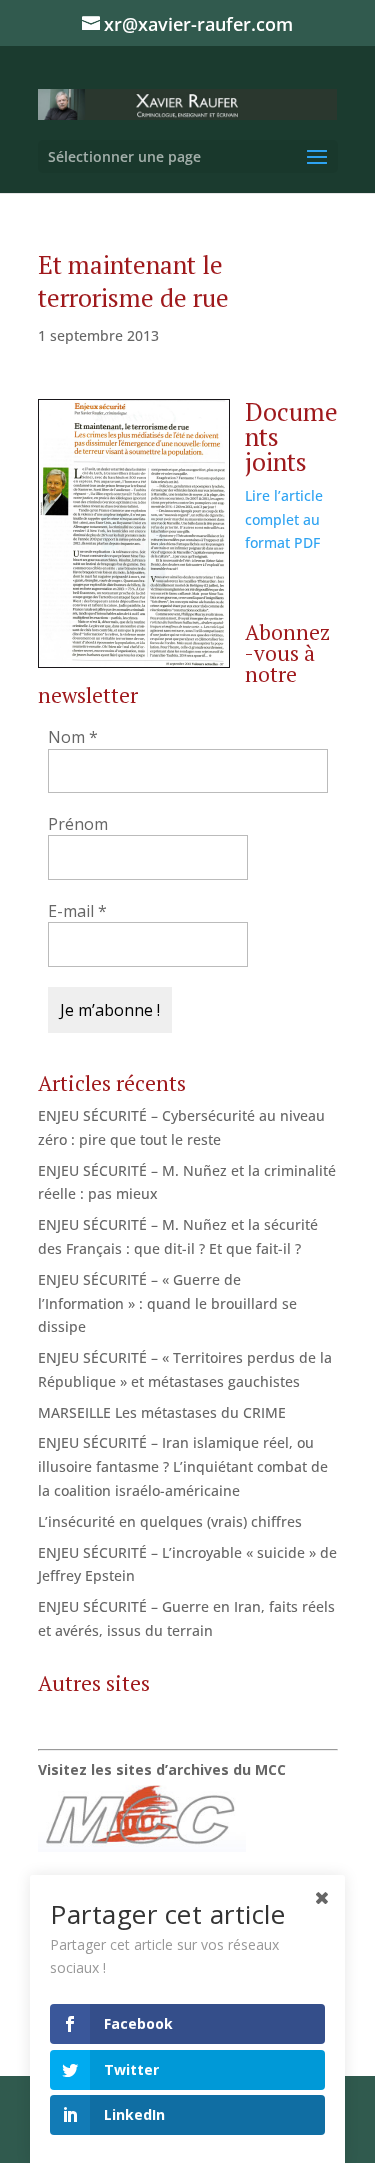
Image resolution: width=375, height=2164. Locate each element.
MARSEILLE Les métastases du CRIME (162, 1412)
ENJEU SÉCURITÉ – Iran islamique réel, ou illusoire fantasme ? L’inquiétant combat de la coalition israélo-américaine (183, 1466)
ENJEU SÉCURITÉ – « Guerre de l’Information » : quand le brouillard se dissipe (167, 1303)
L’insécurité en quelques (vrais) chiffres (170, 1521)
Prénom (78, 824)
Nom (73, 737)
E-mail (77, 911)
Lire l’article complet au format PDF (284, 519)
